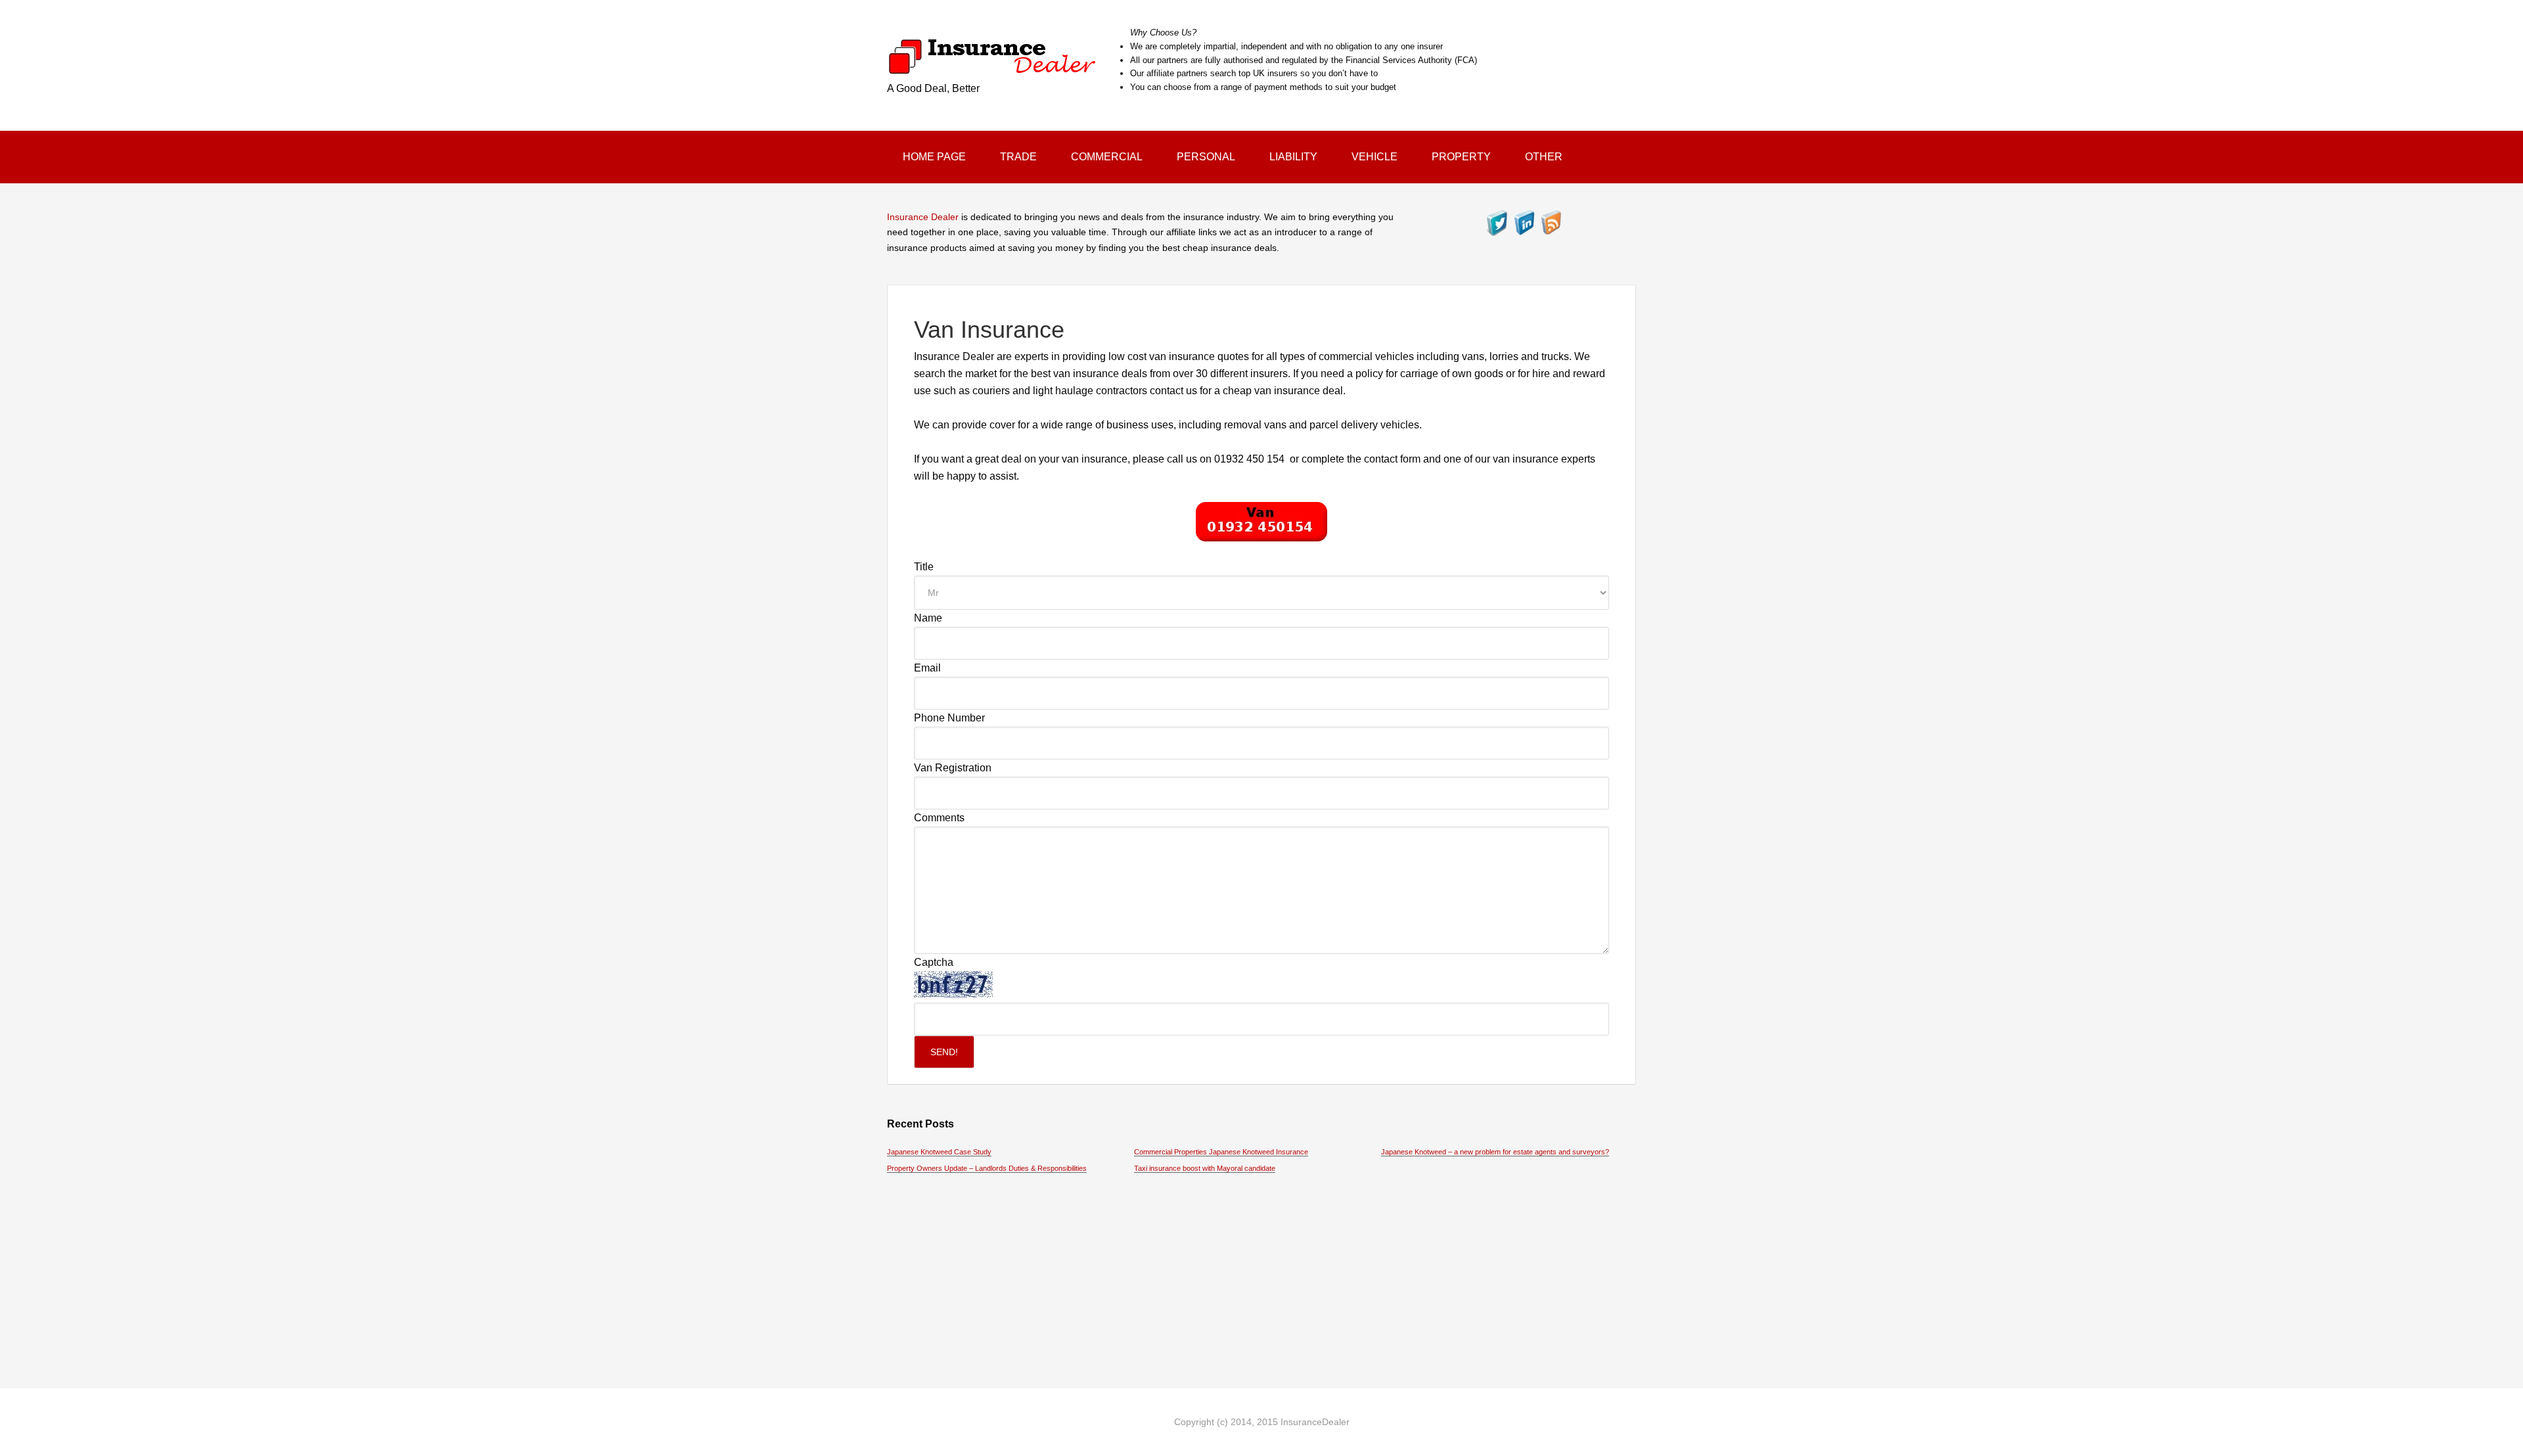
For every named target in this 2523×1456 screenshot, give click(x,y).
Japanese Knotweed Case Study (939, 1152)
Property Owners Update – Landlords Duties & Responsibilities (987, 1168)
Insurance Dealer (923, 217)
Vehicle (1375, 157)
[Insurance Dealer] (992, 67)
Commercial (1107, 157)
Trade (1018, 157)
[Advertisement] (1261, 1270)
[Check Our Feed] (1551, 230)
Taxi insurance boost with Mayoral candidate (1205, 1168)
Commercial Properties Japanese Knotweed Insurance (1221, 1152)
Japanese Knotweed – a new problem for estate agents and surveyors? (1495, 1152)
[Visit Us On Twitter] (1497, 230)
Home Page (934, 157)
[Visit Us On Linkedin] (1524, 230)
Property (1461, 157)
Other (1544, 157)
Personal (1206, 157)
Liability (1293, 157)
